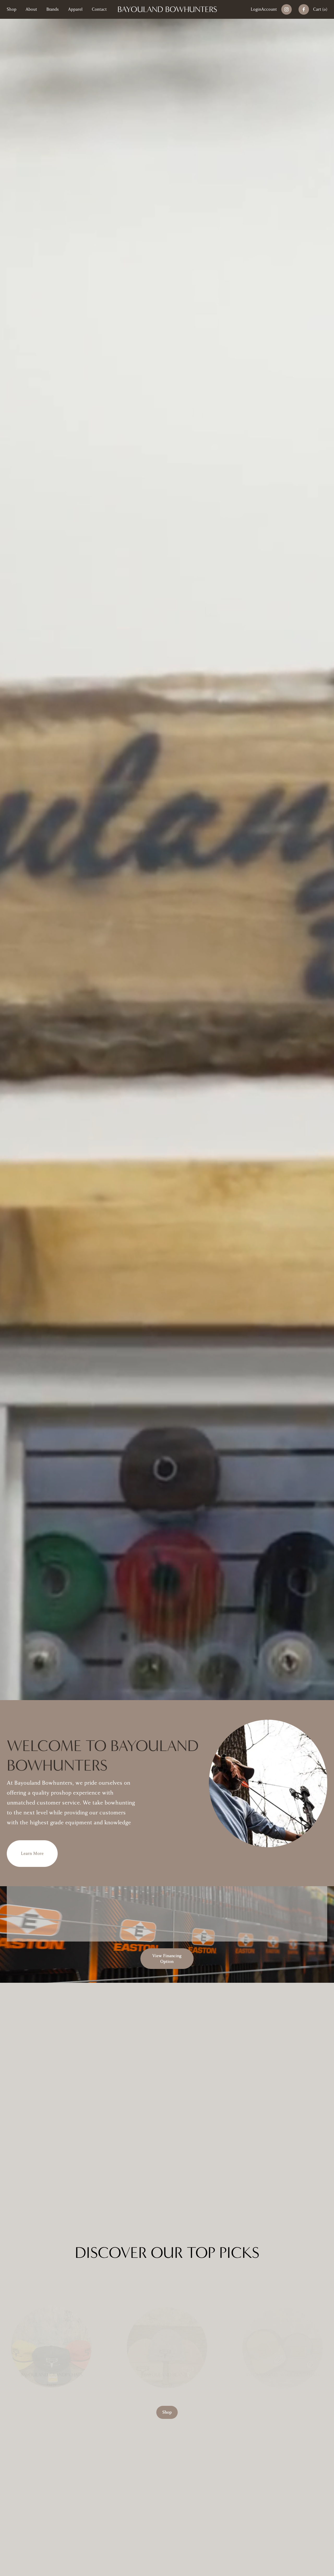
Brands (53, 9)
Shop (12, 9)
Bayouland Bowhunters (167, 9)
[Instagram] (287, 9)
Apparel (75, 9)
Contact (99, 9)
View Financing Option (167, 1959)
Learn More (32, 1854)
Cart (320, 9)
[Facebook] (304, 9)
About (31, 9)
